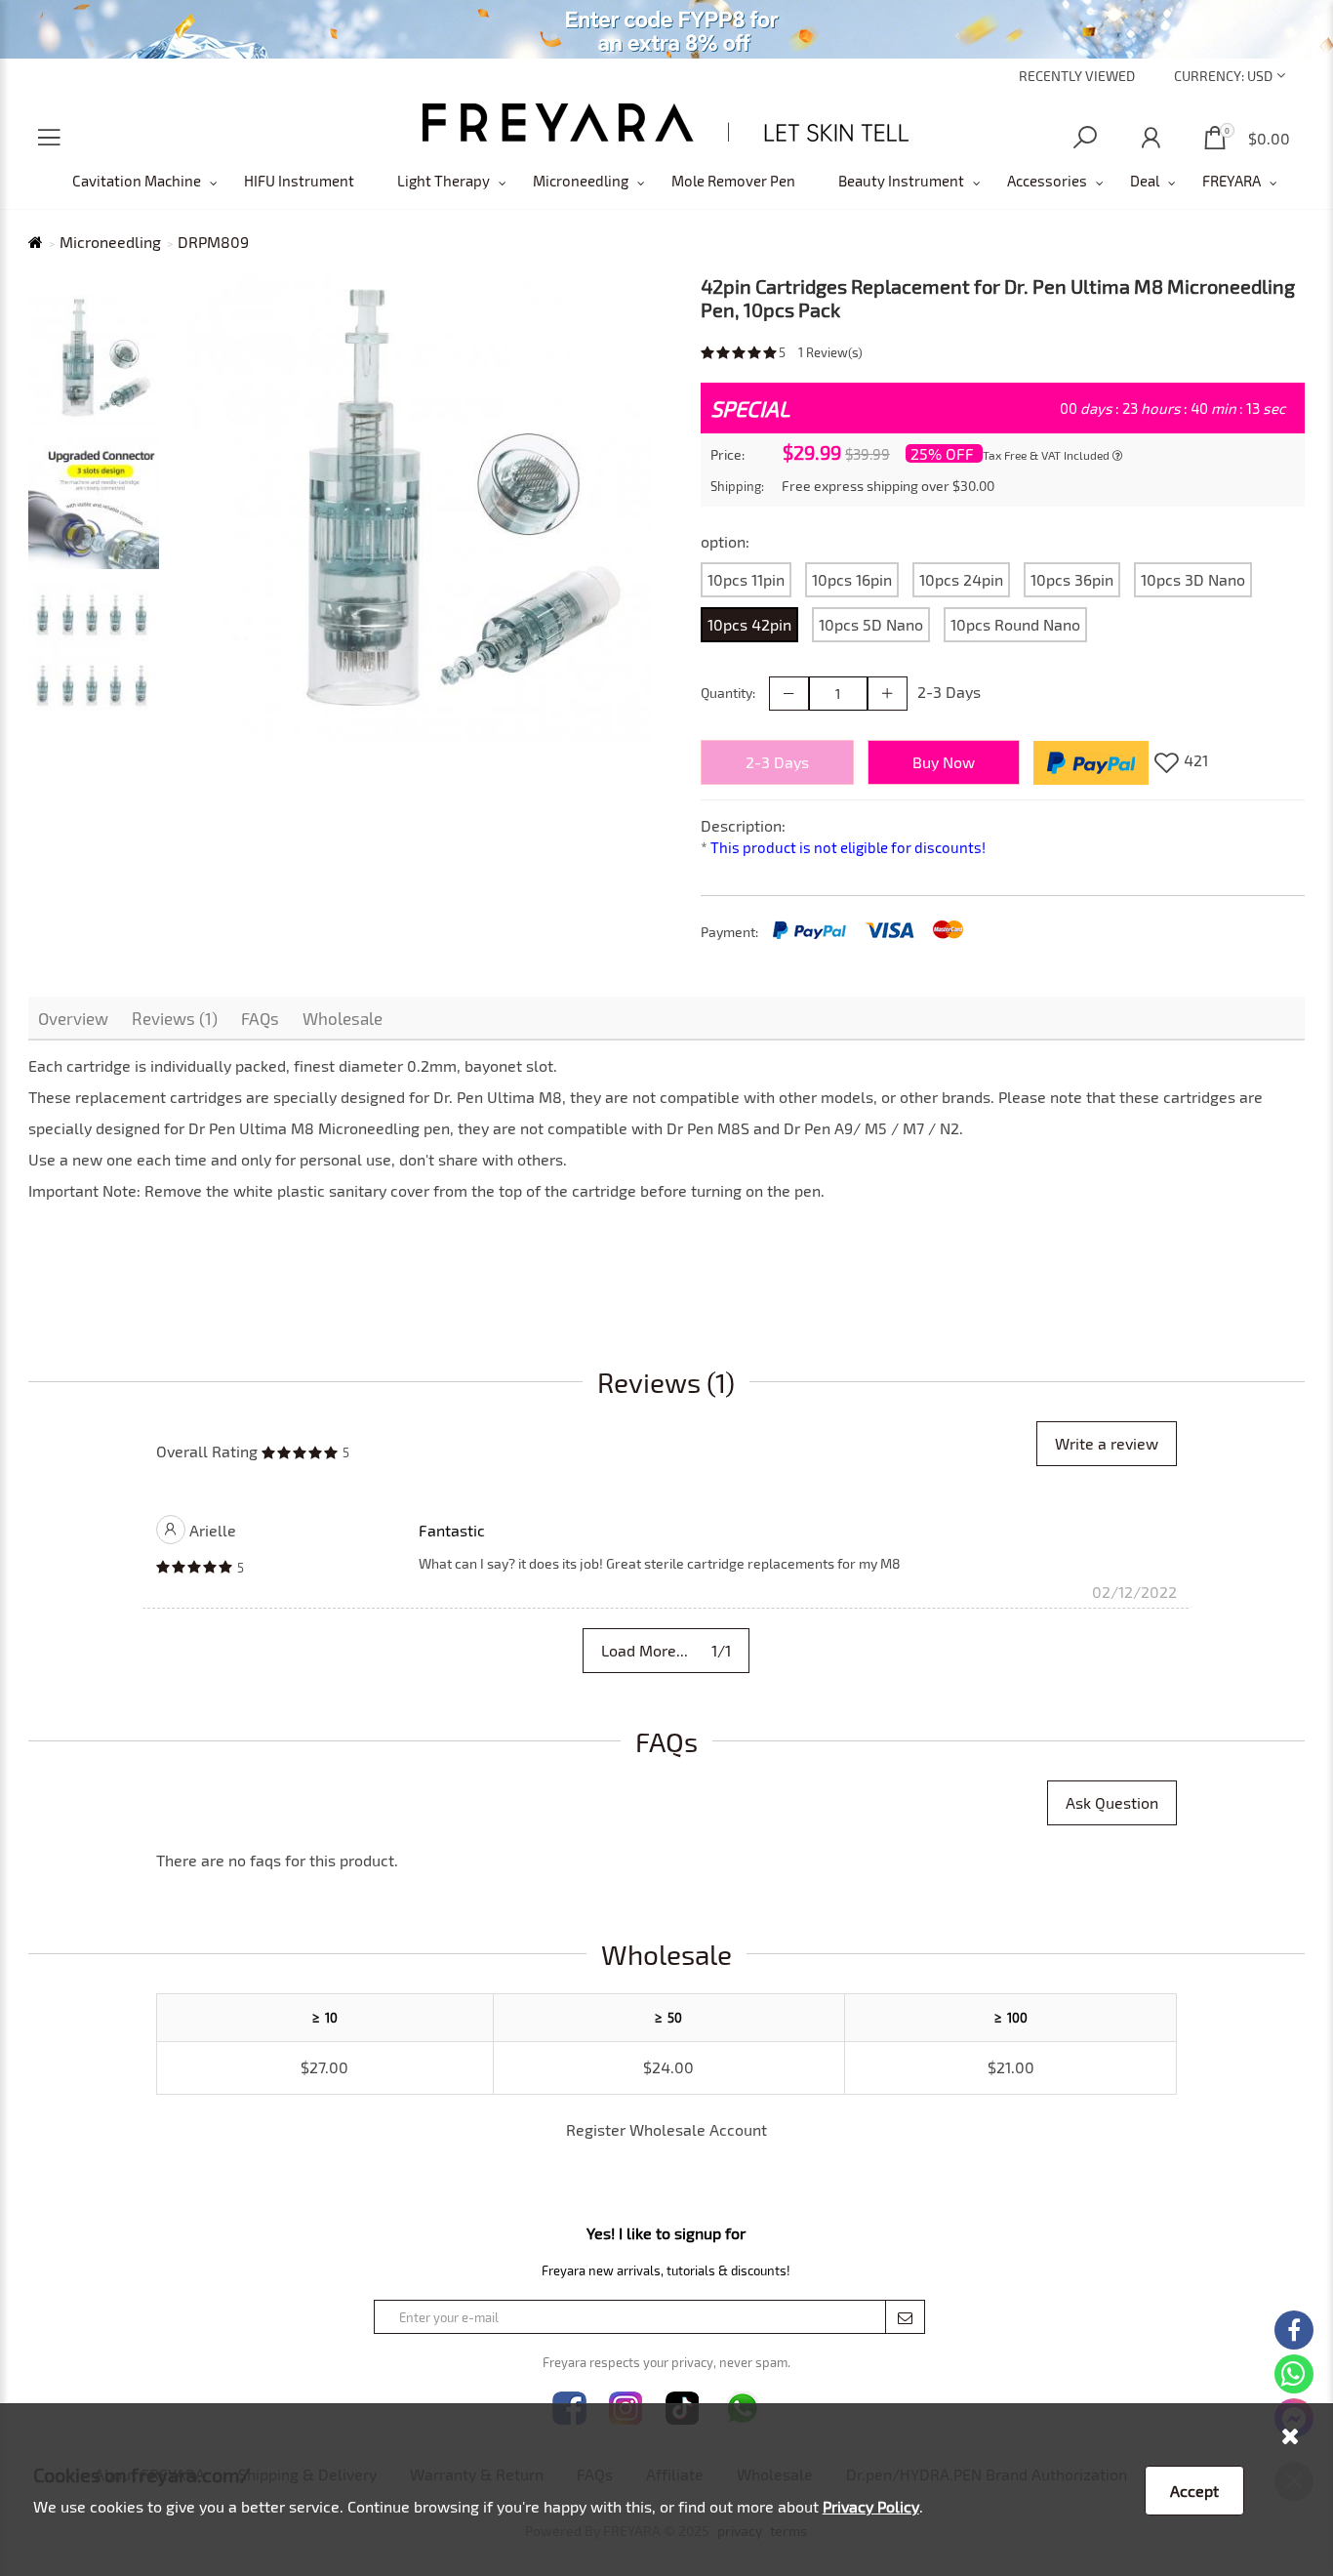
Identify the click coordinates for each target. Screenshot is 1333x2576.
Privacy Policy (871, 2506)
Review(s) (830, 352)
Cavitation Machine (137, 181)
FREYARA (1232, 181)
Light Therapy (444, 181)
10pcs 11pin (746, 579)
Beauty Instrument (901, 181)
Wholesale (343, 1018)
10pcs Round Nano (1015, 624)
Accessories (1047, 181)
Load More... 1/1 (666, 1650)
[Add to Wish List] (1166, 762)
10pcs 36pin (1072, 579)
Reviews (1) (175, 1018)
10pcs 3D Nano (1193, 579)
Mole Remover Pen (733, 181)
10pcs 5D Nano (871, 624)
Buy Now (944, 762)
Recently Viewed (1077, 76)
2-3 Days (777, 762)
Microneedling (581, 181)
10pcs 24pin (961, 579)
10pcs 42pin (749, 624)
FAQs (260, 1018)
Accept (1194, 2491)
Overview (73, 1018)
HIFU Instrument (299, 181)
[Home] (666, 123)
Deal (1145, 181)
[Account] (1151, 138)
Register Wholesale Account (666, 2129)
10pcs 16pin (852, 579)
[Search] (1085, 138)
